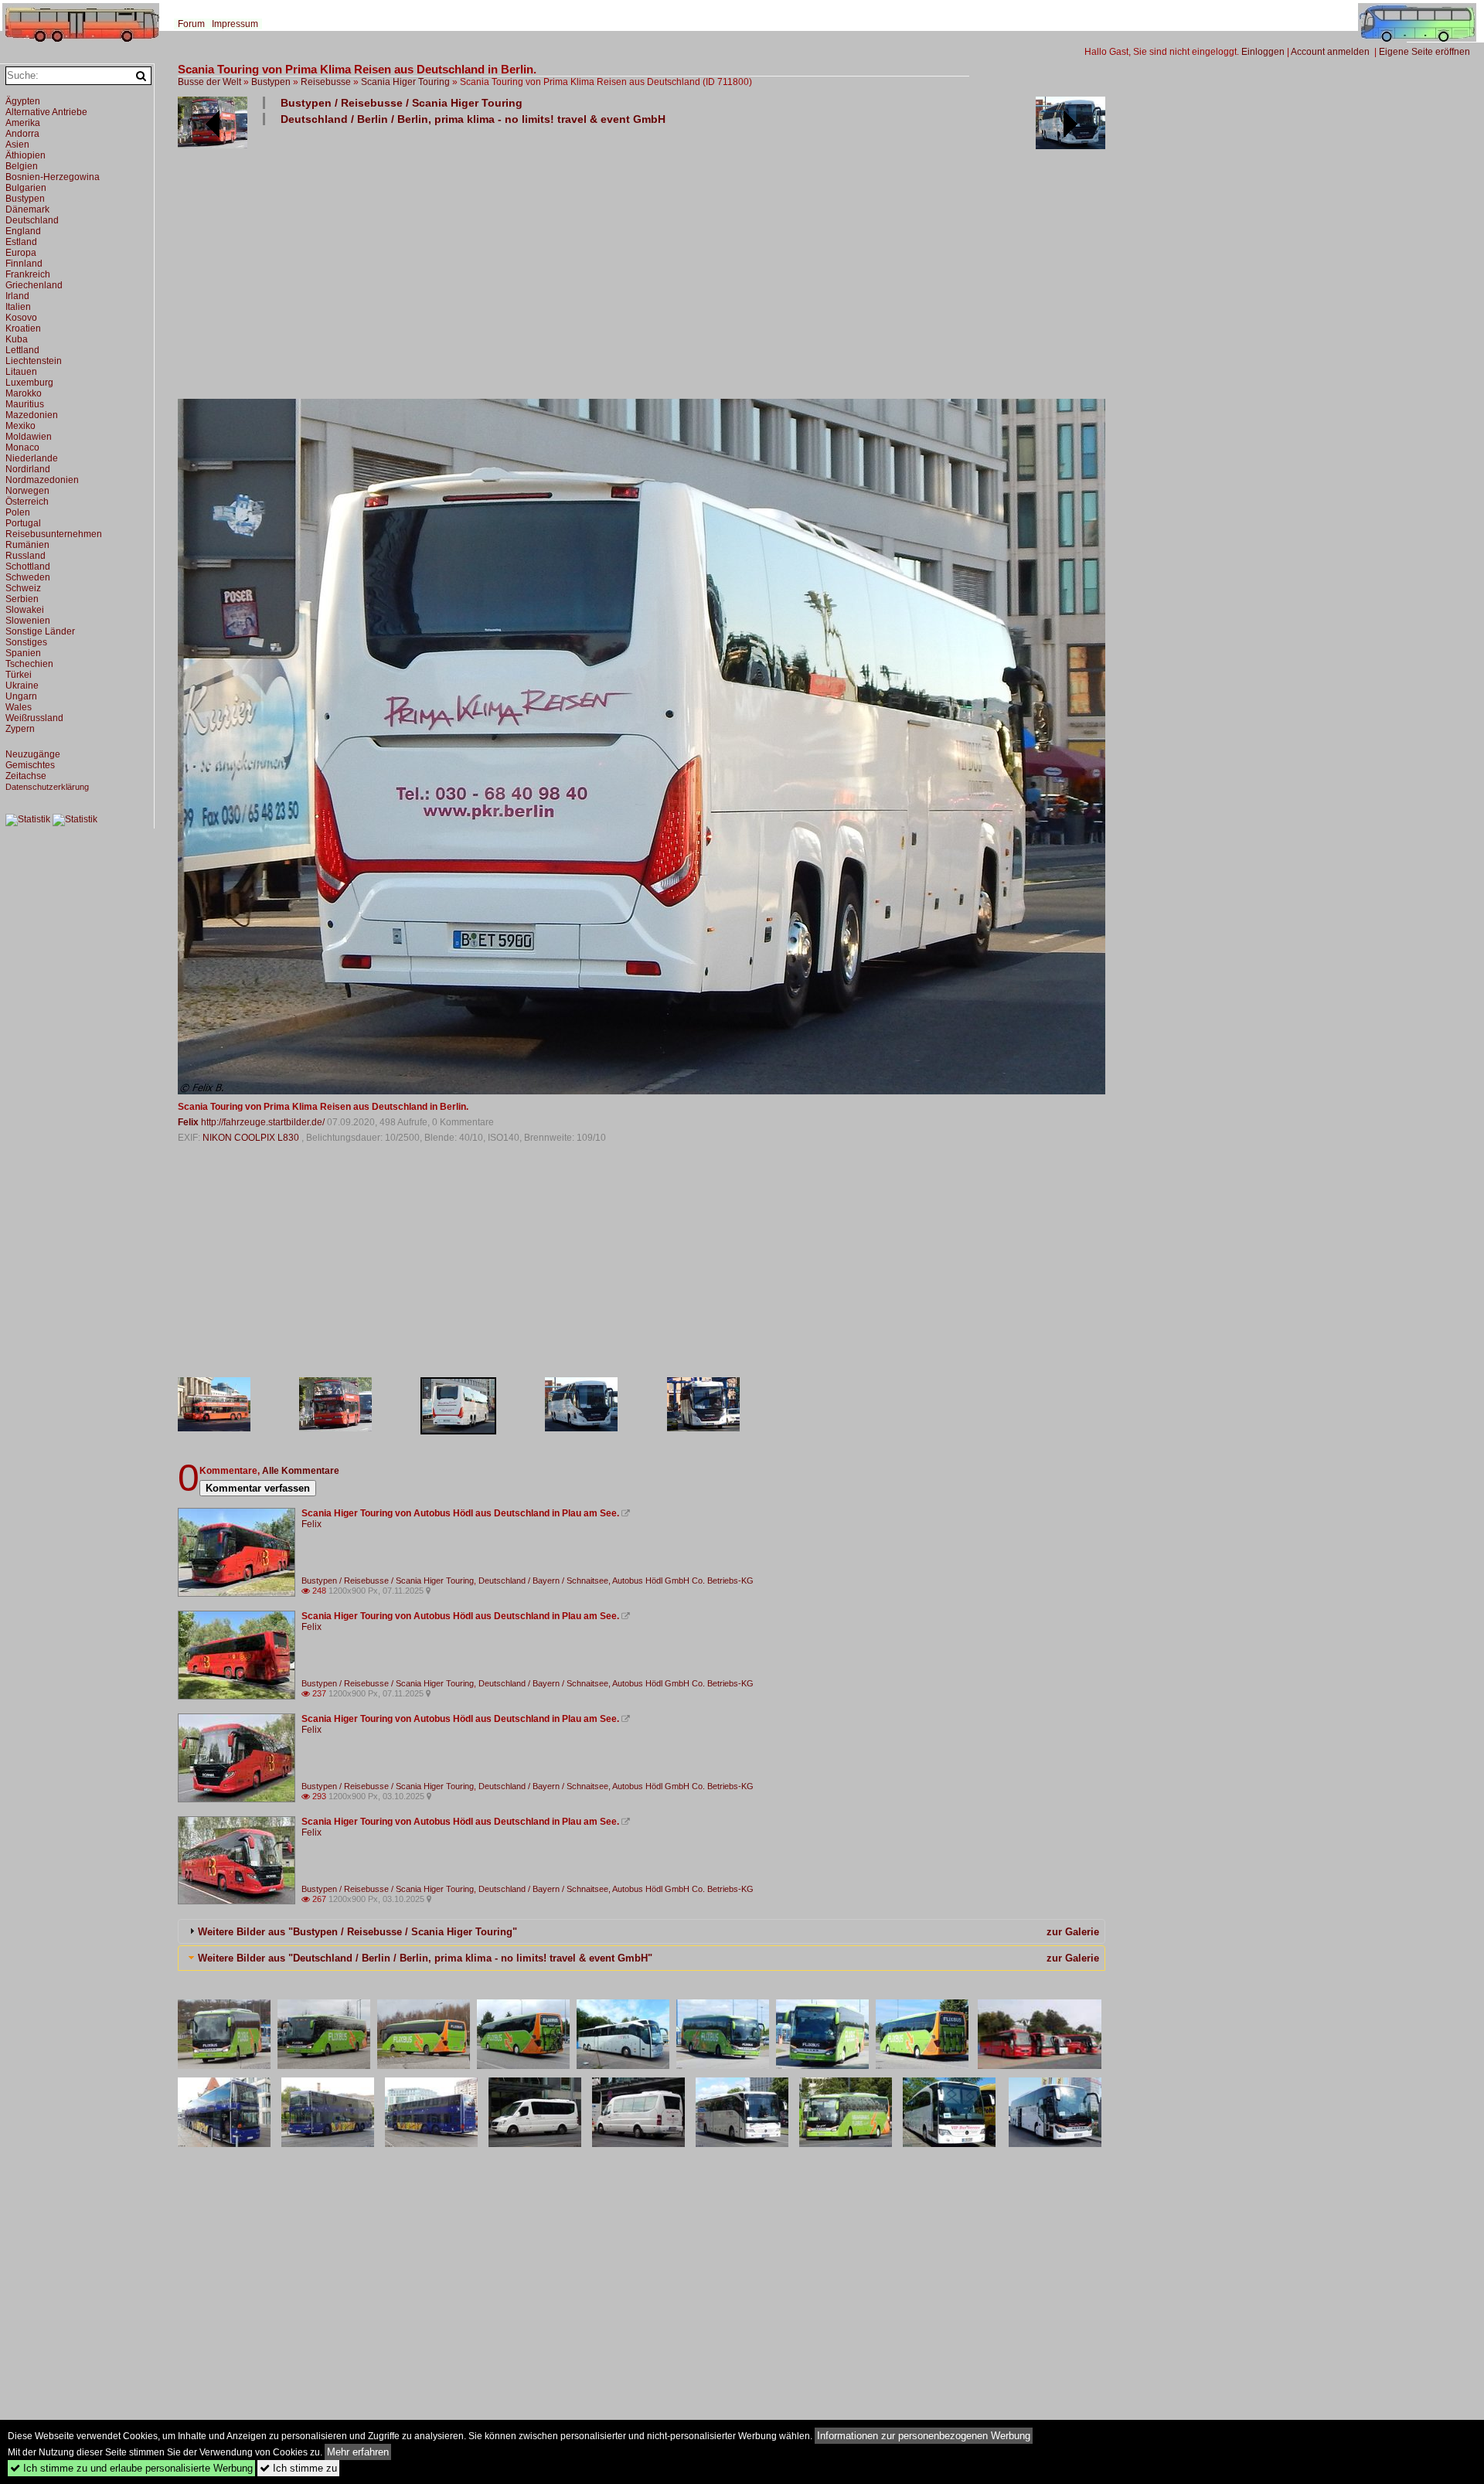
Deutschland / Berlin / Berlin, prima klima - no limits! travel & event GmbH (473, 119)
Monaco (22, 447)
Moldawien (29, 437)
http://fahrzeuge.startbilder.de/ (263, 1122)
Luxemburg (29, 383)
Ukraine (22, 686)
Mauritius (25, 404)
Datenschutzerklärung (47, 787)
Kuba (17, 339)
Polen (18, 512)
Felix (188, 1122)
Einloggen (1263, 52)
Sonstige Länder (40, 631)
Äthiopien (26, 155)
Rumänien (27, 545)
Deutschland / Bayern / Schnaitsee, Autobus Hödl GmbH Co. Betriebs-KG (616, 1581)
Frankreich (28, 274)
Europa (21, 253)
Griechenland (34, 285)
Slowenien (28, 621)
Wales (19, 707)
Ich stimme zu (298, 2468)
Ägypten (23, 101)
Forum (191, 24)
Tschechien (29, 664)
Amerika (23, 123)
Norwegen (27, 491)
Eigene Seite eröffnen (1424, 52)
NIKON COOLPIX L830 (252, 1138)
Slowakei (25, 610)
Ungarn (21, 696)
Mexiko (20, 426)
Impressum (235, 24)
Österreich (27, 502)
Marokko (24, 393)
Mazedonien (32, 415)
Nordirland (28, 469)
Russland (26, 556)
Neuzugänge (33, 754)
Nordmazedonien (42, 480)
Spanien (23, 653)
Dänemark (27, 209)
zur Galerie (1073, 1932)
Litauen (21, 372)
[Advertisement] (642, 261)
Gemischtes (30, 765)
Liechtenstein (34, 361)
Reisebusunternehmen (54, 534)
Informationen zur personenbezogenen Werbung (924, 2436)
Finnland (24, 264)
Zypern (20, 729)
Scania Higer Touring (405, 82)
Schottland (28, 567)
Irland (17, 296)
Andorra (22, 134)
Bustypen (271, 82)
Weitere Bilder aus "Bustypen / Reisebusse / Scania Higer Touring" (357, 1932)
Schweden (28, 577)
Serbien (22, 599)
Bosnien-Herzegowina (53, 177)
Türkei (19, 675)
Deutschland (32, 220)
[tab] (642, 1931)
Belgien (22, 166)
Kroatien (23, 328)
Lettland (22, 350)
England (23, 231)
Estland (21, 242)
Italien (18, 307)
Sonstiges (26, 642)
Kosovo (21, 318)
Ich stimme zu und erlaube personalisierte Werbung (131, 2468)
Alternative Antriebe (46, 112)
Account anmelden (1330, 52)
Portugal (23, 523)
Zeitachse (26, 776)
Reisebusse (326, 82)
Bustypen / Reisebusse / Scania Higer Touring (402, 103)
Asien (17, 145)
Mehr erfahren (358, 2452)
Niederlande (32, 458)
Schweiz (23, 588)
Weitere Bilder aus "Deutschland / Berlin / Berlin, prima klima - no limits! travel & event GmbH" (425, 1958)
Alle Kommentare (301, 1471)
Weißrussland (34, 718)
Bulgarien (26, 188)
